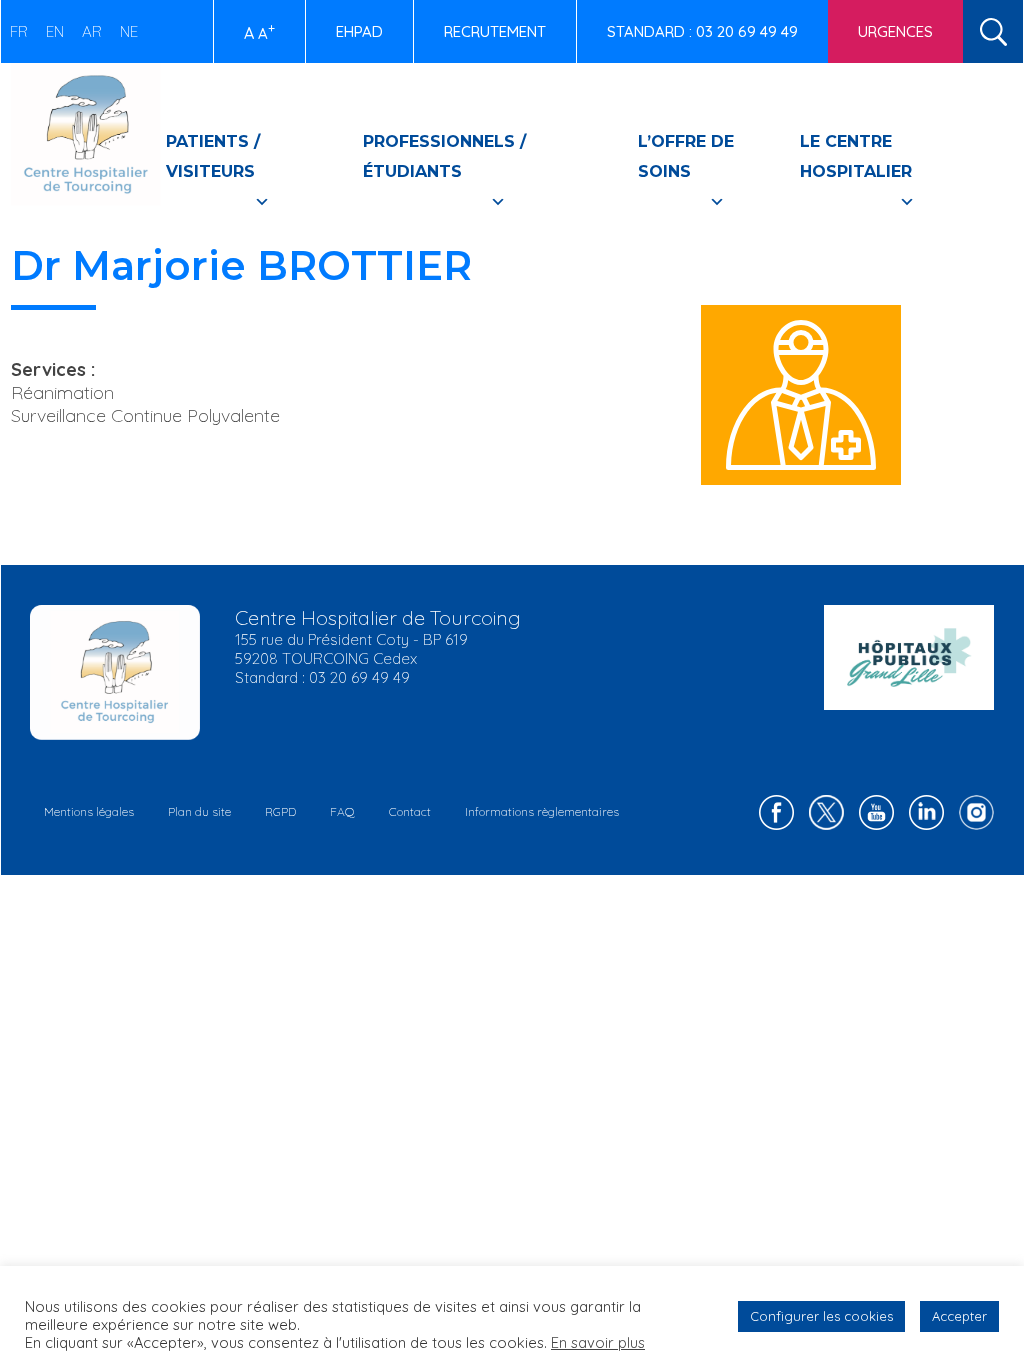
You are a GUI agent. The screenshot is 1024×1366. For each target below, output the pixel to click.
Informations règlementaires (542, 811)
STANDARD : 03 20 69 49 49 (702, 31)
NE (129, 31)
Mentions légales (89, 811)
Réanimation (62, 392)
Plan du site (199, 811)
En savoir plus (598, 1343)
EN (55, 31)
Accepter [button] (959, 1316)
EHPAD (359, 31)
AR (92, 31)
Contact (410, 811)
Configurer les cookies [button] (821, 1316)
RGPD (280, 811)
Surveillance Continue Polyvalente (145, 415)
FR (19, 31)
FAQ (342, 811)
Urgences (895, 31)
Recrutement (495, 31)
